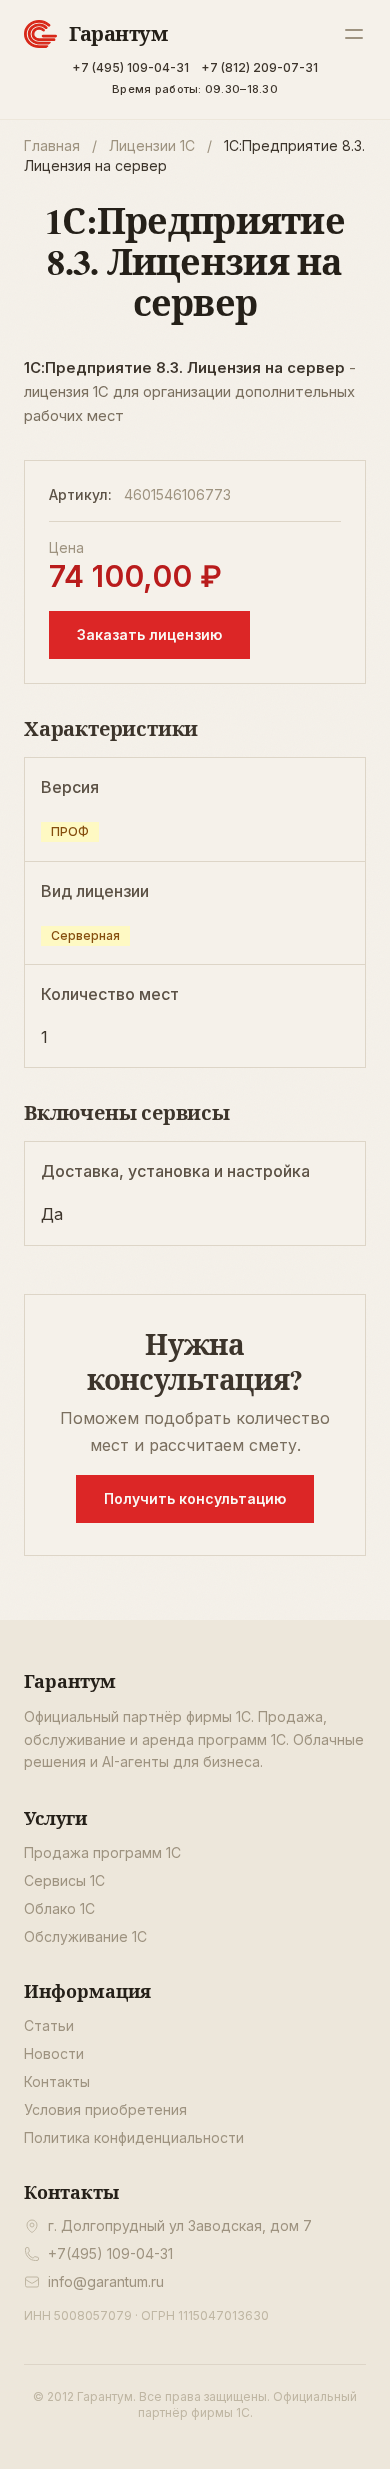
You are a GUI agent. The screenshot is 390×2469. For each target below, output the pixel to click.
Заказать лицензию (149, 634)
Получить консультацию (195, 1498)
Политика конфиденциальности (134, 2137)
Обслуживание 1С (85, 1936)
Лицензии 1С (152, 145)
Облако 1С (59, 1908)
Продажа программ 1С (102, 1852)
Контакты (57, 2081)
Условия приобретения (105, 2109)
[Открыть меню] (354, 34)
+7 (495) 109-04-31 (130, 67)
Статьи (49, 2025)
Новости (54, 2053)
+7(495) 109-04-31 (110, 2253)
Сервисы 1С (64, 1880)
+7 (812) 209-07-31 (259, 67)
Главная (52, 145)
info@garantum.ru (106, 2281)
